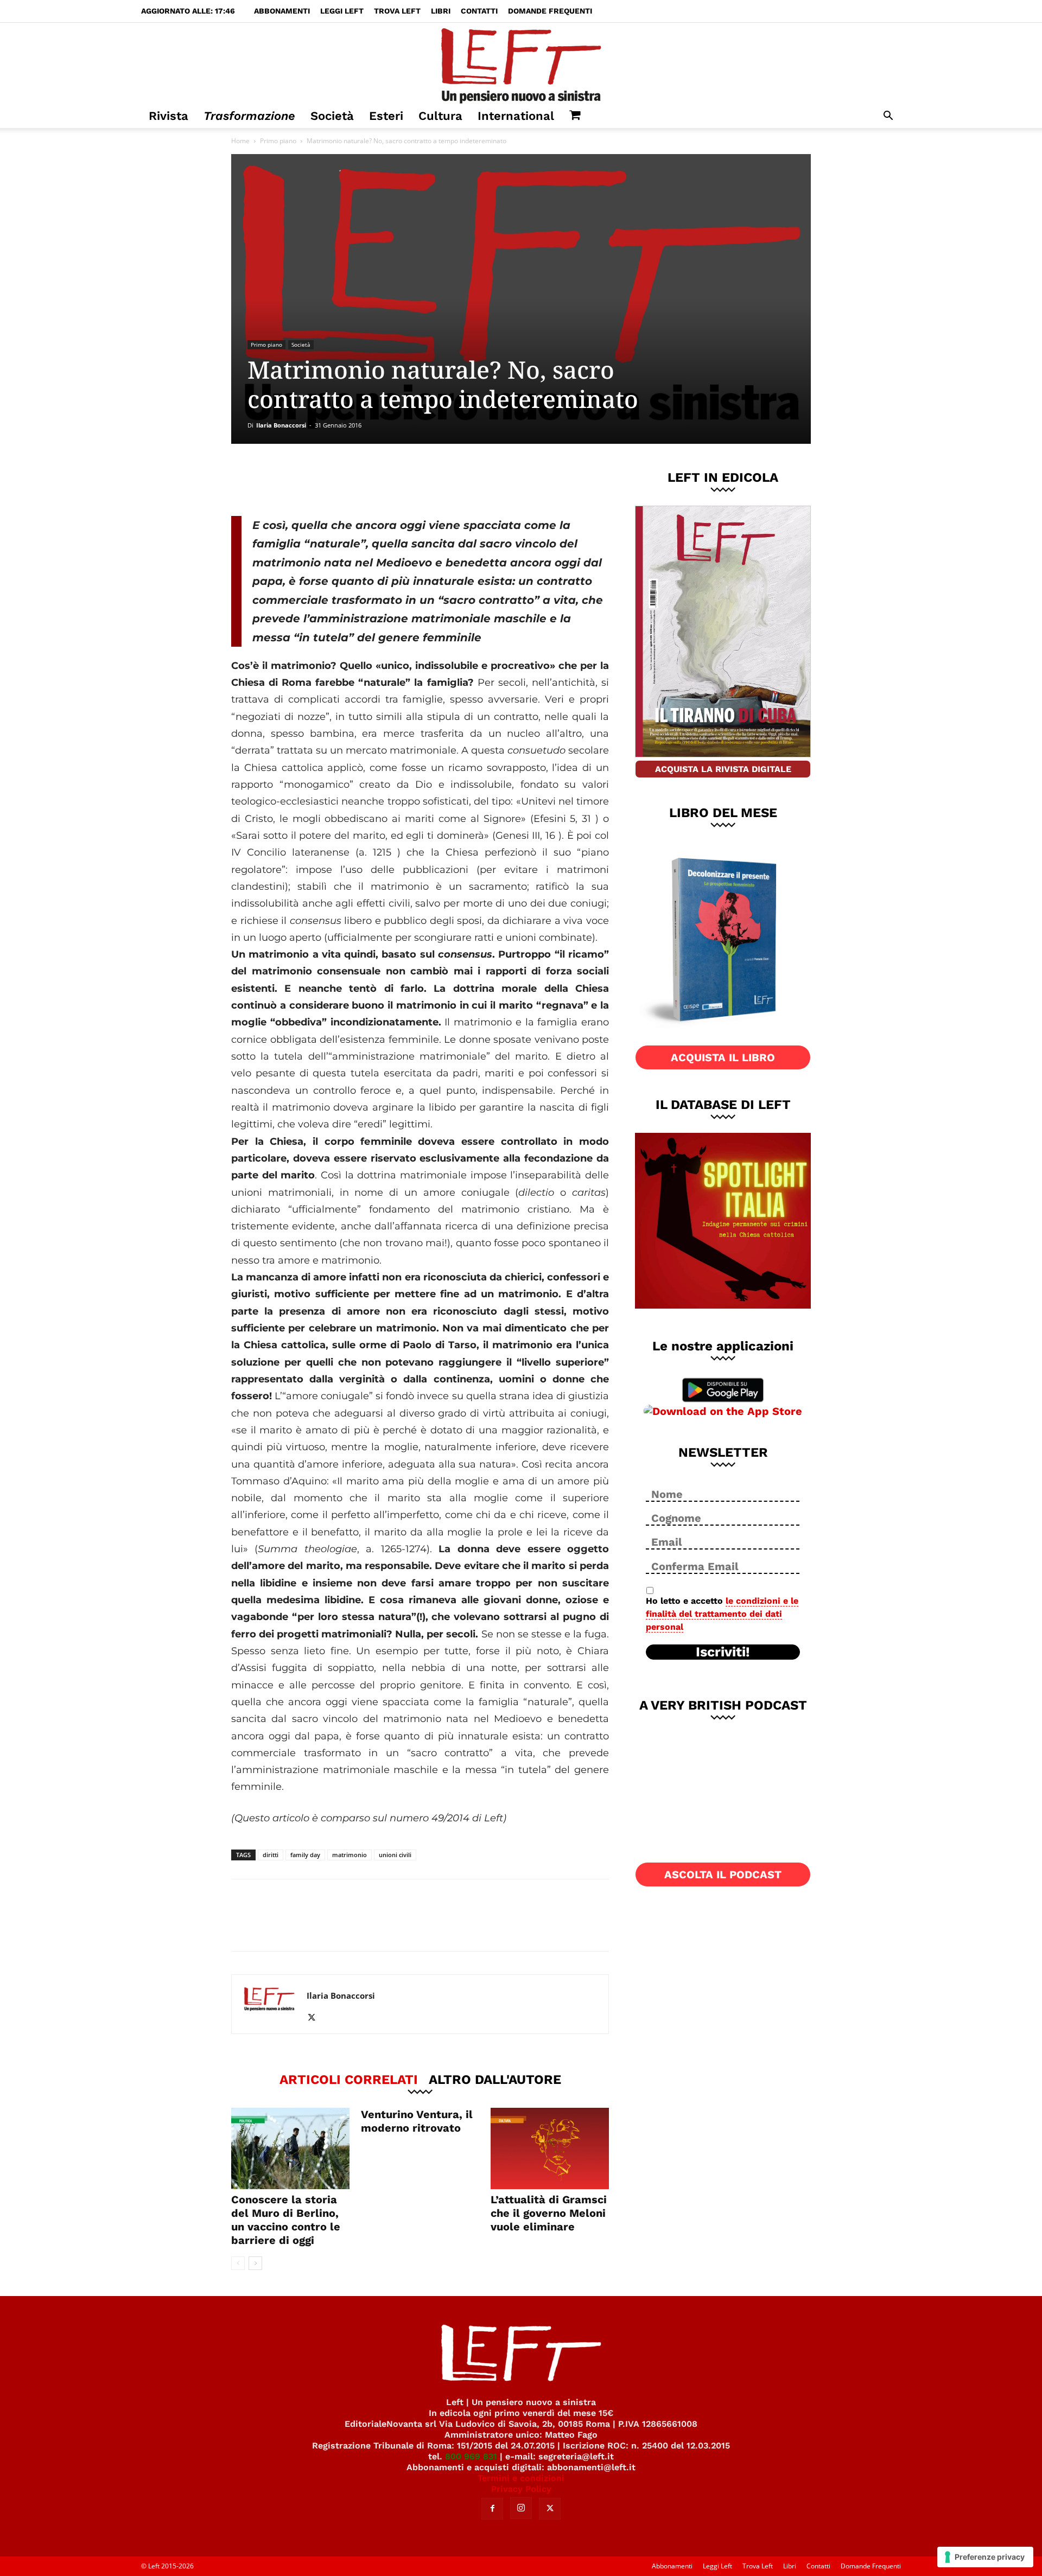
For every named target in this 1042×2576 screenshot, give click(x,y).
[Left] (521, 63)
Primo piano (278, 141)
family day (305, 1855)
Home (240, 141)
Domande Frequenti (550, 11)
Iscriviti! (723, 1652)
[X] (345, 480)
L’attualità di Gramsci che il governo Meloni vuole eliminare (549, 2213)
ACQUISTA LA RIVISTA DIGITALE (723, 769)
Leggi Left (342, 11)
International (516, 116)
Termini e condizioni (521, 2478)
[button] (888, 117)
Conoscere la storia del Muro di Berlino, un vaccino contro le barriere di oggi (286, 2220)
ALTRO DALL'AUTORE (495, 2079)
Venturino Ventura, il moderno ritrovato (417, 2121)
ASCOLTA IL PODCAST (723, 1874)
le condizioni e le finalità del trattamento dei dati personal (722, 1614)
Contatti (479, 11)
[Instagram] (521, 2508)
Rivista (169, 116)
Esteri (386, 116)
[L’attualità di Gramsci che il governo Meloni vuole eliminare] (550, 2148)
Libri (441, 11)
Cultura (440, 116)
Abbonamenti (282, 11)
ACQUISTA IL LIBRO (723, 1057)
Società (332, 116)
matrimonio (350, 1855)
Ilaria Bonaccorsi (281, 425)
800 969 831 (471, 2456)
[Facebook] (309, 480)
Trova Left (397, 11)
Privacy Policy (521, 2489)
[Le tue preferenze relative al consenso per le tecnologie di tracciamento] (985, 2557)
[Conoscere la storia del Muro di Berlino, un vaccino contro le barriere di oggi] (290, 2148)
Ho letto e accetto (722, 1614)
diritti (271, 1855)
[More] (417, 480)
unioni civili (395, 1855)
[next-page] (255, 2263)
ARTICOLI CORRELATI (349, 2079)
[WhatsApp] (380, 480)
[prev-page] (238, 2263)
